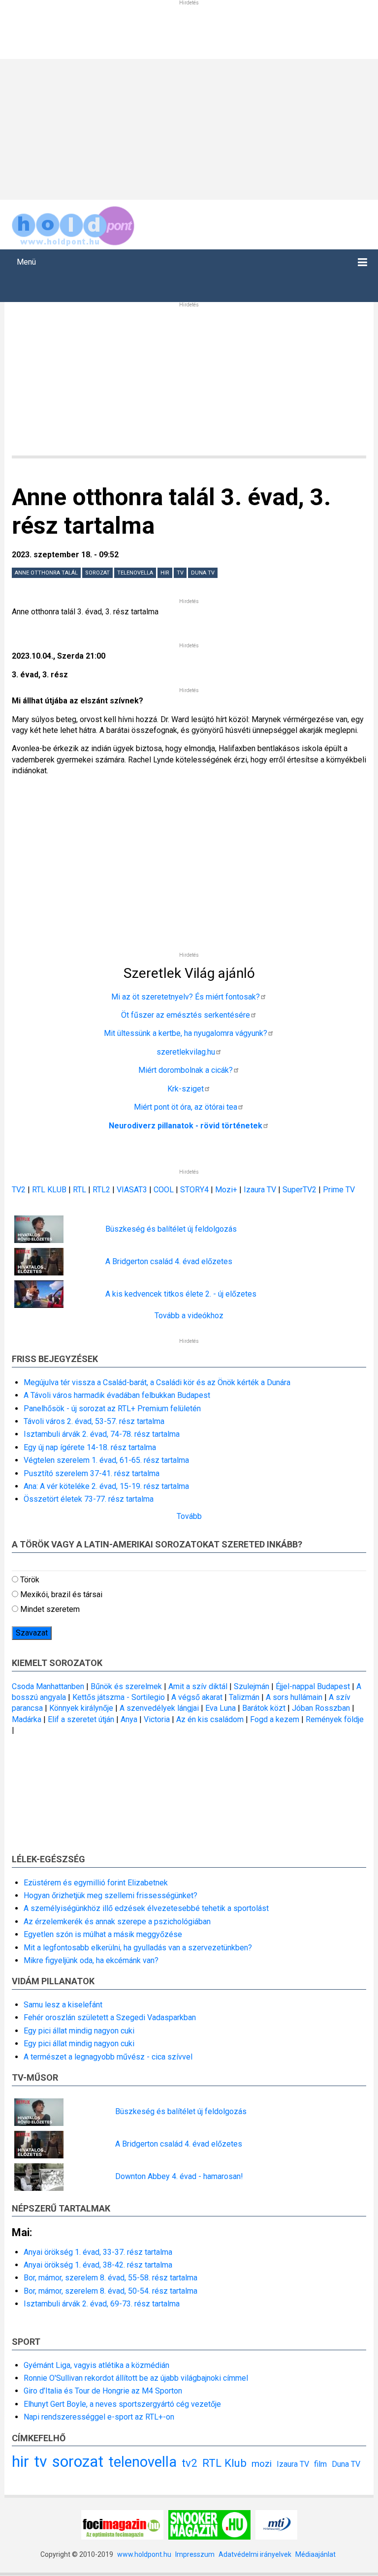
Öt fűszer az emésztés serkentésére (186, 1015)
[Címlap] (73, 224)
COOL (164, 1190)
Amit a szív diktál (198, 1686)
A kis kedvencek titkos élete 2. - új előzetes (181, 1294)
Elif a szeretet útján (81, 1719)
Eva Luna (220, 1708)
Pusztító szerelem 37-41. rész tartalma (92, 1473)
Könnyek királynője (81, 1708)
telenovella (135, 573)
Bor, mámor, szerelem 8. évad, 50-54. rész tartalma (110, 2291)
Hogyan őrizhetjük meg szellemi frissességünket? (110, 1895)
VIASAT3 (132, 1190)
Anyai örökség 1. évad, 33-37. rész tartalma (98, 2252)
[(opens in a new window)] (122, 2524)
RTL (79, 1190)
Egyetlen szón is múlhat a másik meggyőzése (103, 1934)
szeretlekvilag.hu (186, 1052)
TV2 (19, 1190)
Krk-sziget (186, 1089)
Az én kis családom (210, 1719)
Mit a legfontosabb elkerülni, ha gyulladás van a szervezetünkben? (138, 1948)
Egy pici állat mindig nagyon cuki (79, 2031)
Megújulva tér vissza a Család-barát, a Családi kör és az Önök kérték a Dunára (157, 1382)
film (320, 2464)
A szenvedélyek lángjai (159, 1708)
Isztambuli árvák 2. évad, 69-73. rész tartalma (102, 2304)
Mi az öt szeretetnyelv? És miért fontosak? (186, 997)
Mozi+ (227, 1190)
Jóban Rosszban (321, 1708)
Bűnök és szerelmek (126, 1686)
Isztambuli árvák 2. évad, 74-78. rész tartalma (102, 1434)
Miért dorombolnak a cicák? (186, 1070)
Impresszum (195, 2554)
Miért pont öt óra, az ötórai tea (186, 1107)
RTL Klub (224, 2463)
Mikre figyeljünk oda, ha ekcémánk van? (91, 1960)
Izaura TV (261, 1190)
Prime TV (339, 1190)
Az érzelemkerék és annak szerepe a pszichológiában (117, 1922)
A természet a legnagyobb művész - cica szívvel (108, 2057)
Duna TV (203, 573)
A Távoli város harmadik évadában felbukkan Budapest (117, 1395)
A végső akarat (197, 1697)
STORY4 (195, 1190)
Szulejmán (252, 1686)
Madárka (27, 1719)
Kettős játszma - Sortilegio (119, 1697)
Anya (129, 1719)
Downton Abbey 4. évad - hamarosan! (179, 2176)
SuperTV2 (300, 1190)
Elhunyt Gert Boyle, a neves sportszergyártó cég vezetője (122, 2404)
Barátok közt (264, 1708)
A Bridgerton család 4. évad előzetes (169, 1261)
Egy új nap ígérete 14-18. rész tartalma (90, 1447)
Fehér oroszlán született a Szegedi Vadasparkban (110, 2017)
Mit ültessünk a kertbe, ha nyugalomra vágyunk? (186, 1033)
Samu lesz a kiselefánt (63, 2005)
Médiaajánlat (315, 2554)
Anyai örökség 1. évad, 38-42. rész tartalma (98, 2265)
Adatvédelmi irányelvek (255, 2554)
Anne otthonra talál (46, 573)
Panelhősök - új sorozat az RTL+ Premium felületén (112, 1409)
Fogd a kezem (275, 1719)
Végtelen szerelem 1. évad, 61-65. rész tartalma (106, 1460)
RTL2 (101, 1190)
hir (165, 573)
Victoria (157, 1719)
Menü (26, 262)
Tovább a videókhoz (189, 1316)
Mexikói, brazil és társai (61, 1594)
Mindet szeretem (50, 1609)
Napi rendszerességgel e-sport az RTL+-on (99, 2417)
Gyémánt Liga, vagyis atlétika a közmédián (96, 2365)
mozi (262, 2464)
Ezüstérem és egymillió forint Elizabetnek (96, 1883)
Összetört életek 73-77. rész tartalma (89, 1499)
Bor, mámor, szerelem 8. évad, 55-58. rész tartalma (110, 2278)
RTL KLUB (49, 1190)
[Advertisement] (189, 128)
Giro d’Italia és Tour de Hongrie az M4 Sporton (103, 2391)
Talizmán (244, 1697)
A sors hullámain (294, 1697)
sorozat (97, 573)
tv (180, 573)
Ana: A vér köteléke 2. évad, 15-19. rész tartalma (106, 1486)
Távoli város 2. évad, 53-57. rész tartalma (94, 1421)
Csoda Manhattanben (48, 1686)
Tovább (189, 1516)
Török (30, 1580)
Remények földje (335, 1719)
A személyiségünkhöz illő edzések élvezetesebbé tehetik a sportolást (146, 1908)
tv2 (189, 2463)
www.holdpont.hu (144, 2554)
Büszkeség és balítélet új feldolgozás (171, 1229)
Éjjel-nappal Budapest (313, 1686)
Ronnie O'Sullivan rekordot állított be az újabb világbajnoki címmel (136, 2378)
